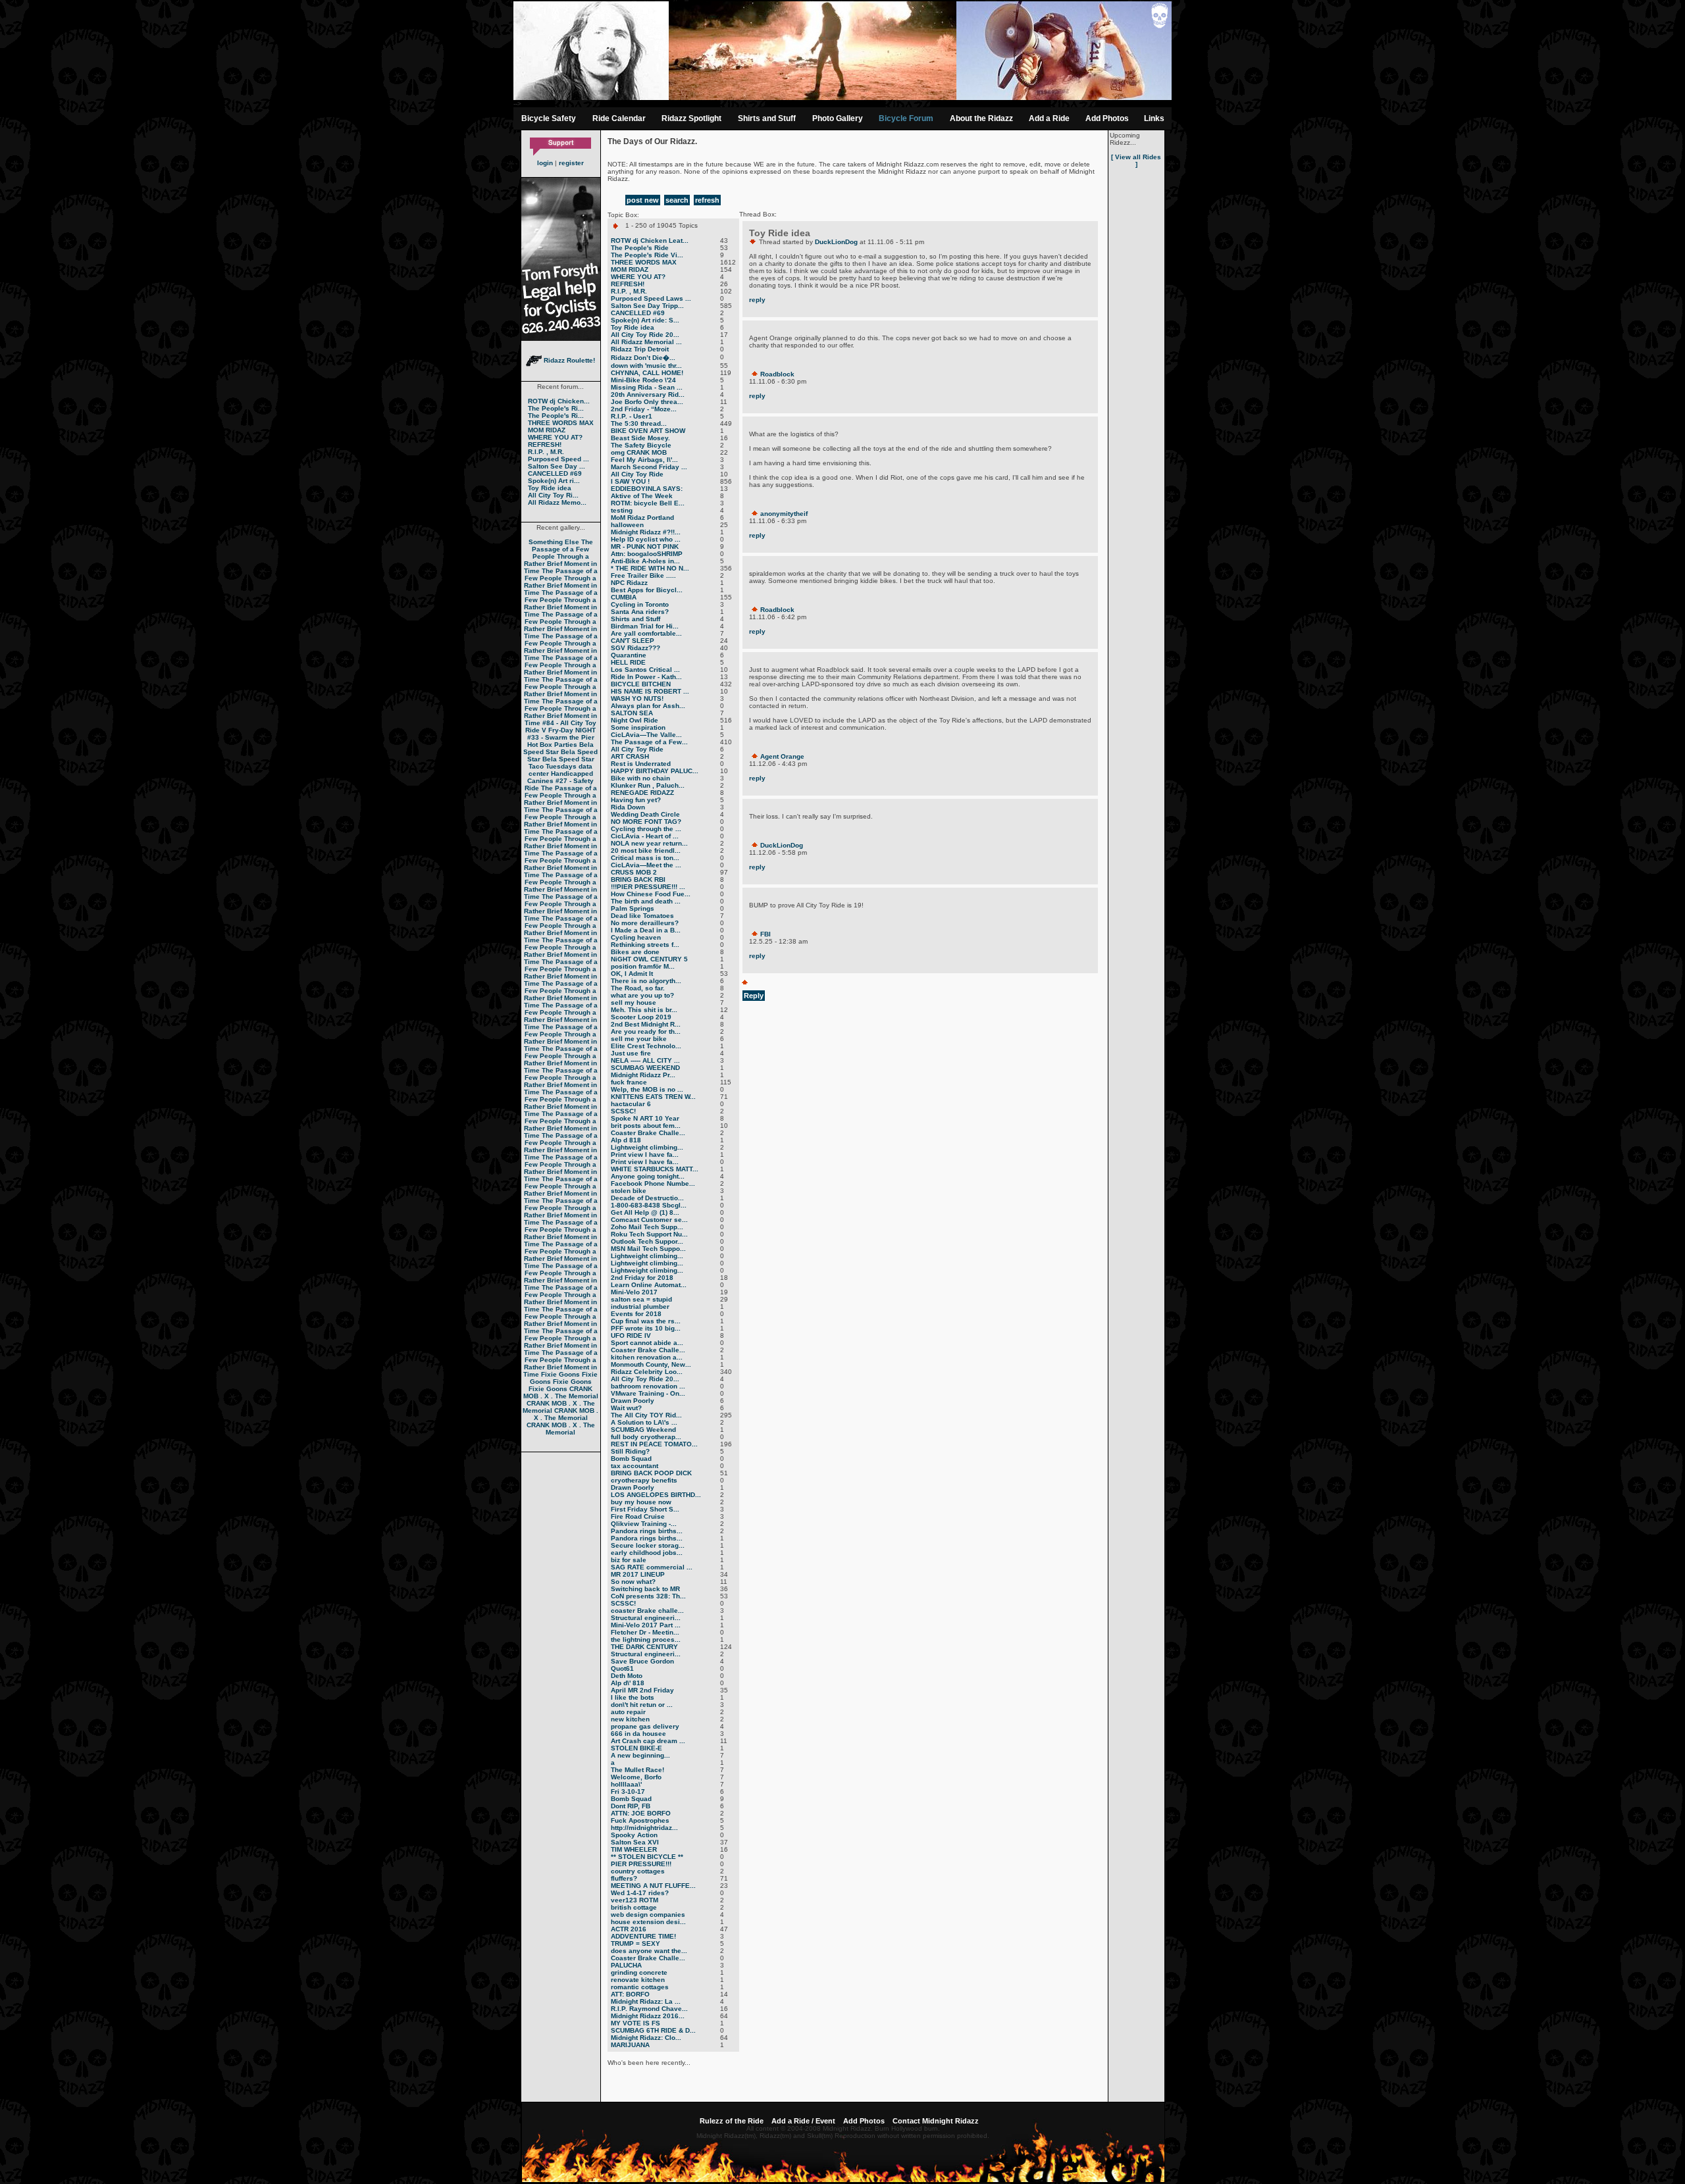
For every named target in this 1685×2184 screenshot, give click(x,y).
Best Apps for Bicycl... (647, 590)
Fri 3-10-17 (628, 1791)
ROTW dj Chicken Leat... (650, 241)
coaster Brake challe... (647, 1611)
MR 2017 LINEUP (638, 1574)
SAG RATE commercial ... (652, 1567)
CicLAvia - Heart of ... (645, 836)
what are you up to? (642, 995)
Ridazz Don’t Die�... (643, 358)
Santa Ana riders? (640, 612)
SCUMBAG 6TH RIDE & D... (653, 2030)
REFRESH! (545, 444)
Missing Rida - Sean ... (647, 387)
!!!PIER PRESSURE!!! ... (648, 887)
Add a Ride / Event (803, 2121)
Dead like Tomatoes (642, 916)
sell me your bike (639, 1039)
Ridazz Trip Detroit (640, 349)
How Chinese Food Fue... (651, 894)
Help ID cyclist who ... (646, 539)
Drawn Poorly (633, 1401)
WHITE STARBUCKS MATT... (655, 1169)
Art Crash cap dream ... (648, 1741)
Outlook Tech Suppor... (647, 1241)
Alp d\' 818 (628, 1683)
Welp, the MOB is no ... (647, 1089)
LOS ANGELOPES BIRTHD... (656, 1495)
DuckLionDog (836, 242)
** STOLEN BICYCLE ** (647, 1857)
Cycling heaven (636, 937)
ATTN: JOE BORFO (641, 1813)
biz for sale (629, 1560)
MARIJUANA (630, 2045)
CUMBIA (624, 597)
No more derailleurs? (645, 923)
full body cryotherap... (646, 1437)
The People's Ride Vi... (647, 255)
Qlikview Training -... (644, 1524)
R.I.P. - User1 (632, 416)
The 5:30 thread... (639, 423)
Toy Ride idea (550, 488)
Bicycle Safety (549, 118)
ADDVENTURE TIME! (643, 1936)
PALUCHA (626, 1965)
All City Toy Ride (637, 474)
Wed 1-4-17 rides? (640, 1893)
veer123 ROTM (635, 1900)
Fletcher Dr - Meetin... (645, 1632)
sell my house (634, 1003)
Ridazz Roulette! (568, 360)
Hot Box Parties (552, 745)
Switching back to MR (645, 1589)
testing (622, 510)
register (571, 163)
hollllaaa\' (626, 1784)
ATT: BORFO (630, 1994)
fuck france (629, 1082)
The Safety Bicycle (641, 445)
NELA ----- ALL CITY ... (645, 1060)
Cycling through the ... (646, 829)
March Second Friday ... (649, 467)
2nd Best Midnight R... (646, 1024)
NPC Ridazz (629, 583)
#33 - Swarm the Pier (561, 737)
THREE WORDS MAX (561, 423)
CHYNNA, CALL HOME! (647, 373)
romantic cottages (640, 1987)
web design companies (648, 1915)
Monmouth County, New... (651, 1364)
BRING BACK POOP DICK (651, 1473)
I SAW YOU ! (630, 481)
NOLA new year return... (649, 843)
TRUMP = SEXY (635, 1943)
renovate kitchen (638, 1980)
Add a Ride (1049, 118)
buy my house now (641, 1502)
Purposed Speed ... (558, 459)
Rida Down (628, 807)
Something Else (554, 542)
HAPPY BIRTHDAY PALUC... (655, 771)
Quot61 (622, 1668)
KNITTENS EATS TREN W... (653, 1097)
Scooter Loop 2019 (641, 1017)
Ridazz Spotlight (691, 118)
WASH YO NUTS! (637, 698)
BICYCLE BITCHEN (641, 684)
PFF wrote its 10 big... (646, 1328)
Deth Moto (627, 1676)
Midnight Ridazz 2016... (648, 2016)
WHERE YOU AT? (555, 437)
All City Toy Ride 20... (645, 335)
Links (1154, 118)
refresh (707, 200)
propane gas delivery (645, 1726)
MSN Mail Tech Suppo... (648, 1249)
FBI (765, 934)
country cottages (638, 1871)
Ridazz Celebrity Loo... (647, 1372)
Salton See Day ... (557, 466)
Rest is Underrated (641, 764)
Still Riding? (630, 1451)
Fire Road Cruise (638, 1516)
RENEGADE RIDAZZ (642, 793)
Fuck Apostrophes (640, 1820)
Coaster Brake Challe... (648, 1133)
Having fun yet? (636, 800)
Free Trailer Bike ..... (643, 575)
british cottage (634, 1907)
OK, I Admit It (632, 974)
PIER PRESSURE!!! (641, 1864)
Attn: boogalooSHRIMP (647, 554)
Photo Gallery (838, 118)
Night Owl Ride (635, 720)
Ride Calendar (619, 118)
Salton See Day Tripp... (647, 306)
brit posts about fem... (646, 1126)
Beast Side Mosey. (640, 438)
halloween (627, 525)
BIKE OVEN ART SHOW (648, 431)
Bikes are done (635, 952)
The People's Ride (640, 248)
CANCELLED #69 (555, 473)
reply (757, 300)
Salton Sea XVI (635, 1842)
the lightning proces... (646, 1639)
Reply (754, 996)
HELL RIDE (628, 662)
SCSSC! (623, 1111)
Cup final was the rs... (646, 1321)
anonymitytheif (784, 514)
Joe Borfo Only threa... (647, 402)
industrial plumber (640, 1307)
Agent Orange (782, 756)
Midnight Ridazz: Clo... (646, 2038)
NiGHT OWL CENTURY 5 (649, 959)
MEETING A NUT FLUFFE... (653, 1886)
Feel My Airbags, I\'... (644, 460)
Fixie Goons (560, 1374)
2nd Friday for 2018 (642, 1278)
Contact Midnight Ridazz (936, 2121)
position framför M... (643, 966)
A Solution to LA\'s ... (644, 1422)
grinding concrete (639, 1972)
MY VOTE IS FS (635, 2023)
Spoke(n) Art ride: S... (645, 320)
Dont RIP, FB (631, 1806)
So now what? (633, 1582)
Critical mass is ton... (645, 858)
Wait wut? (626, 1408)
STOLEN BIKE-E (636, 1748)
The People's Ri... (556, 408)
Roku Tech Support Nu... (649, 1234)
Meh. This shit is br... (644, 1010)
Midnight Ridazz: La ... (646, 2001)
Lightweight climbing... (647, 1147)
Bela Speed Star (558, 748)
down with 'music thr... (646, 366)
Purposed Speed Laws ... (651, 298)
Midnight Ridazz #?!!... (646, 532)
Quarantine (629, 655)
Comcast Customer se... (649, 1220)
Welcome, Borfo (636, 1777)
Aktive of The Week (642, 496)
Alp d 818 (626, 1140)
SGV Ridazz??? (635, 648)
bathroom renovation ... (648, 1386)
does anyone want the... (649, 1951)
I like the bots (633, 1697)
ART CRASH (630, 756)
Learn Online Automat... (649, 1285)
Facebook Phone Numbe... (653, 1183)
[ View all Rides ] (1136, 161)
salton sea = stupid (641, 1299)
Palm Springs (633, 908)
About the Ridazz (981, 118)
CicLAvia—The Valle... (646, 735)
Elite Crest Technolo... (646, 1046)
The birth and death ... (646, 901)
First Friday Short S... (645, 1509)
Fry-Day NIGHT (572, 730)
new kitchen (630, 1719)
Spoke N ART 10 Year (645, 1118)
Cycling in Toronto (640, 604)
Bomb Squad (631, 1459)
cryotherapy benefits (644, 1480)
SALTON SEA (632, 713)
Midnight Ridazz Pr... (643, 1075)
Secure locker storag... (648, 1545)
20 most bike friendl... (646, 851)
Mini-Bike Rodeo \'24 (643, 380)
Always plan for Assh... (648, 706)
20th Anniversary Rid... (648, 394)
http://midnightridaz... (644, 1828)
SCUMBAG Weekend (643, 1430)
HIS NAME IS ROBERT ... (650, 691)
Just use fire (631, 1053)
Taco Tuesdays (553, 766)
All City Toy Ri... (553, 495)
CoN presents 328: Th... (648, 1596)
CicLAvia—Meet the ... (646, 865)
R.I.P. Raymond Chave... (649, 2009)
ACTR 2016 (629, 1929)
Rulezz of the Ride (732, 2121)
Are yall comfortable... (646, 633)
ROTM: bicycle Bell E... (648, 503)
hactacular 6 (631, 1104)
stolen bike (629, 1191)
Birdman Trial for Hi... (645, 626)
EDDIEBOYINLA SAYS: (647, 489)
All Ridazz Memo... (557, 502)
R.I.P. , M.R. (546, 452)
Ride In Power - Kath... (646, 677)
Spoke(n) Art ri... (554, 481)
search (677, 200)
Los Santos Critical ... (645, 670)
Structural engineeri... (646, 1618)
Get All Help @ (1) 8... (645, 1212)
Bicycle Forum (906, 118)
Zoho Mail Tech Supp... (647, 1227)
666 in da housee (638, 1734)
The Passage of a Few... (649, 742)
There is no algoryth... (646, 981)
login (545, 163)
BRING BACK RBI (638, 879)
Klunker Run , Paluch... (648, 785)
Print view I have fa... (645, 1155)
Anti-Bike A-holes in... (645, 561)
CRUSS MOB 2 (634, 872)
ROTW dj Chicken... (559, 401)
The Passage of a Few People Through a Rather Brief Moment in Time (561, 556)
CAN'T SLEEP (633, 641)
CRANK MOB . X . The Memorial (561, 1392)
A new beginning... (640, 1755)
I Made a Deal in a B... (646, 930)
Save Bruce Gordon (642, 1661)
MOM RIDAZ (547, 430)
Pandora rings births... (647, 1531)
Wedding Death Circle (645, 814)
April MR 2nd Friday (642, 1690)
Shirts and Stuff (767, 118)
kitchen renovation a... (647, 1357)
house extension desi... (648, 1922)
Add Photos (1107, 118)
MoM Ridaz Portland (642, 518)
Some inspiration (638, 727)
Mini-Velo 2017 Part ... (646, 1625)
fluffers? (624, 1878)
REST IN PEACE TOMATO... (654, 1444)
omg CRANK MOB (639, 452)
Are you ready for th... (646, 1031)
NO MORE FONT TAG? (646, 822)
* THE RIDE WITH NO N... (650, 568)
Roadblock (777, 374)
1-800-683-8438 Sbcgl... (649, 1205)
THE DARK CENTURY (644, 1647)
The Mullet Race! (637, 1770)
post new (643, 200)
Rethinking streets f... (645, 945)
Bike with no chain (640, 778)
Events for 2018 (636, 1314)
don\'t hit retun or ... (642, 1705)
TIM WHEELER (634, 1849)
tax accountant (635, 1466)
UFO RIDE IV (631, 1335)
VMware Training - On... (648, 1393)
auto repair (628, 1712)
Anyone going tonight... (648, 1176)
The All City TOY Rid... (646, 1415)
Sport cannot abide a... (647, 1343)
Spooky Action (634, 1835)
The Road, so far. (638, 988)
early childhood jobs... (647, 1553)
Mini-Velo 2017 (634, 1292)
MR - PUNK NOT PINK (645, 546)
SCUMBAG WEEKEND (645, 1068)
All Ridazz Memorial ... (646, 342)
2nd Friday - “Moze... (644, 409)
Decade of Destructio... (647, 1198)
